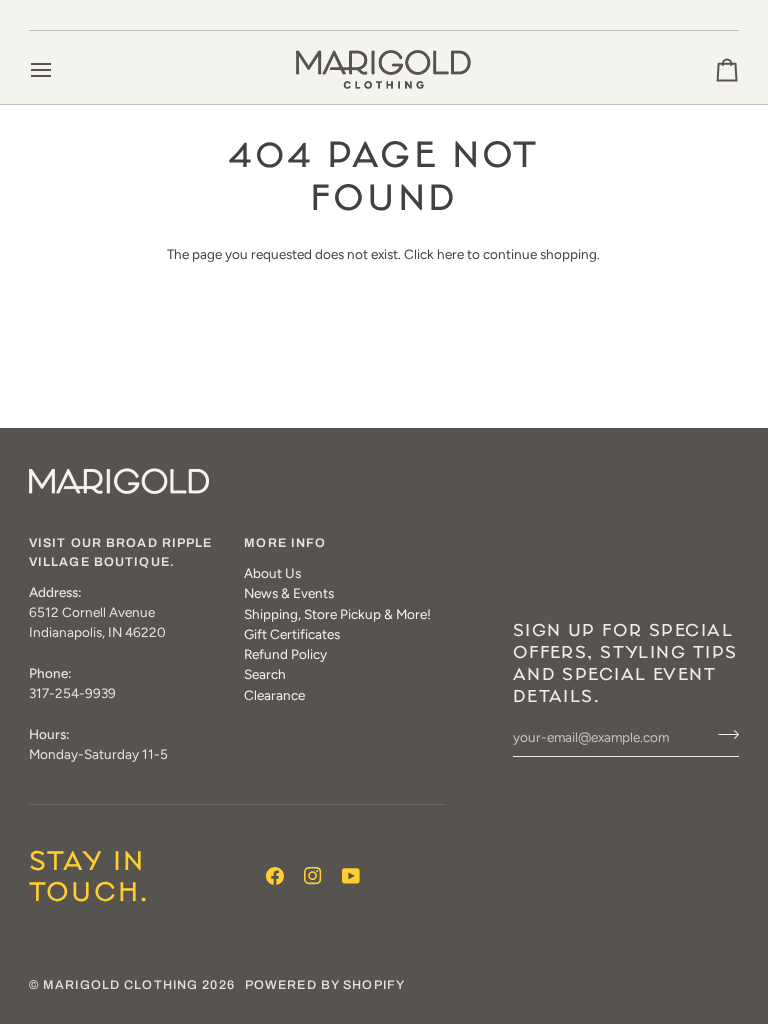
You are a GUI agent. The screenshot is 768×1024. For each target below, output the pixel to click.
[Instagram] (313, 876)
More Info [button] (285, 543)
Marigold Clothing (120, 985)
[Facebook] (275, 876)
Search (265, 674)
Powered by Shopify (325, 985)
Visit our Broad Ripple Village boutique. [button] (121, 552)
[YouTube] (351, 876)
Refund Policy (285, 654)
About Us (272, 573)
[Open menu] (59, 69)
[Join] (722, 735)
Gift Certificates (292, 634)
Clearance (274, 695)
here (450, 254)
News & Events (289, 593)
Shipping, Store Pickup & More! (337, 614)
